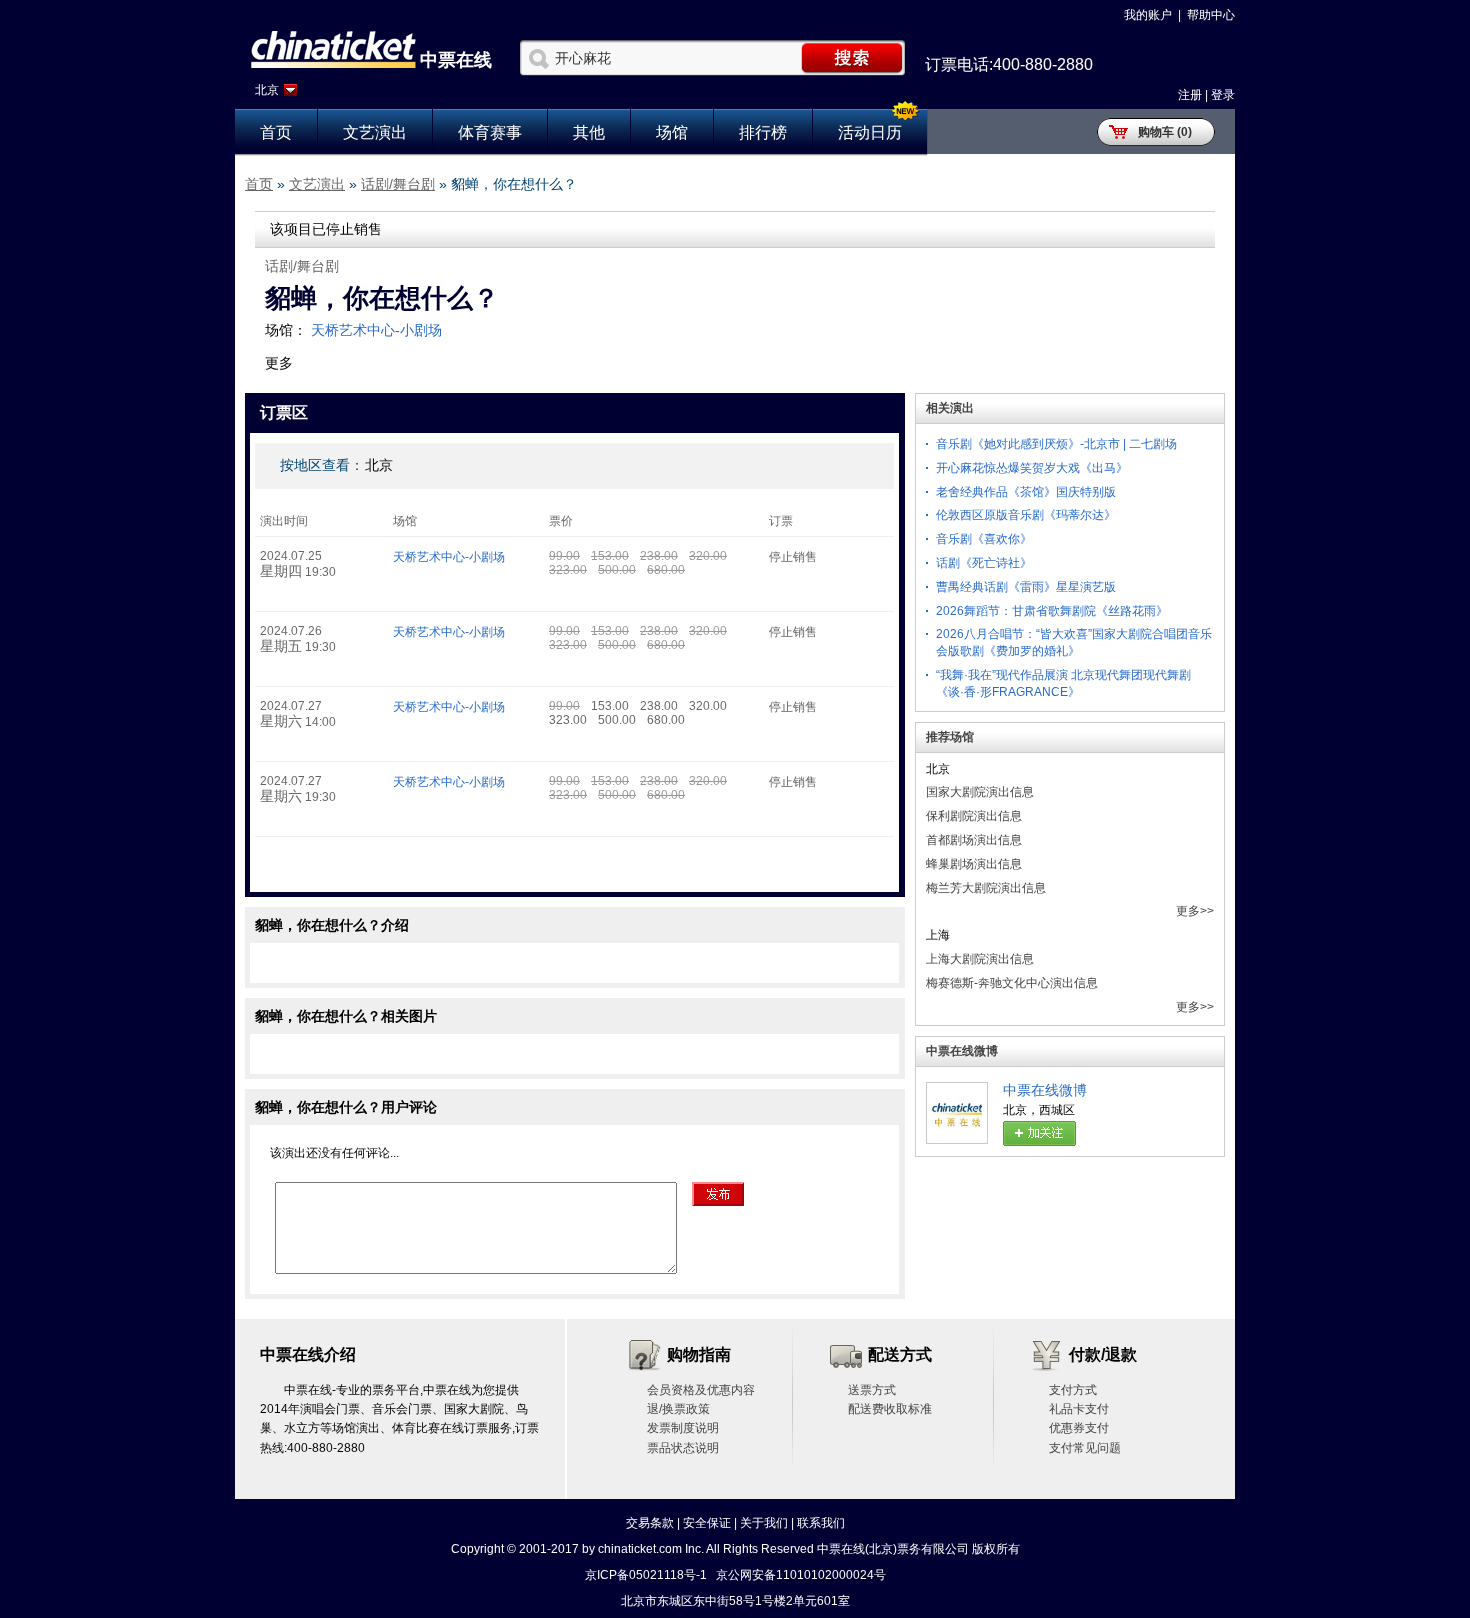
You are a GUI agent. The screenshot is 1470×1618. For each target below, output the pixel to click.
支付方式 (1073, 1390)
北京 (267, 90)
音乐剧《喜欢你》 (984, 539)
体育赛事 (490, 132)
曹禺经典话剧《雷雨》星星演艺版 (1026, 587)
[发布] (718, 1194)
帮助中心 (1211, 15)
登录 (1223, 95)
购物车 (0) (1165, 132)
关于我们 (764, 1523)
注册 (1190, 95)
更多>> (1195, 911)
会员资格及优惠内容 (701, 1390)
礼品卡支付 (1079, 1409)
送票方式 (872, 1390)
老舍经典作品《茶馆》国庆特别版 (1026, 492)
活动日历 (870, 132)
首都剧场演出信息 (974, 840)
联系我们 (821, 1523)
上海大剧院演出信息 (980, 959)
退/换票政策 (678, 1409)
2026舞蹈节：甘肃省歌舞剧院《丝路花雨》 (1052, 611)
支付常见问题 (1085, 1448)
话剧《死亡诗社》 (984, 563)
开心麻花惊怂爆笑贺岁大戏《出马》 (1032, 468)
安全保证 (707, 1523)
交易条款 (650, 1523)
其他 (589, 132)
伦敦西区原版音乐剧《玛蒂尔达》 (1026, 515)
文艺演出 (375, 132)
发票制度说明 (683, 1428)
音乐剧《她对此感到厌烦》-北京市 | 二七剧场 (1056, 444)
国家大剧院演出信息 (980, 792)
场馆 (672, 132)
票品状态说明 (683, 1448)
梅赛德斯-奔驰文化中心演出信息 (1012, 983)
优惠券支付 (1079, 1428)
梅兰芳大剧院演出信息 (986, 888)
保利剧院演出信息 (974, 816)
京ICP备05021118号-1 (646, 1575)
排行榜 (763, 132)
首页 (276, 132)
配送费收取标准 (890, 1409)
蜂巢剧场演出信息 (974, 864)
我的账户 (1148, 15)
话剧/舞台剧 (398, 184)
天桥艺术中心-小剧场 (376, 330)
